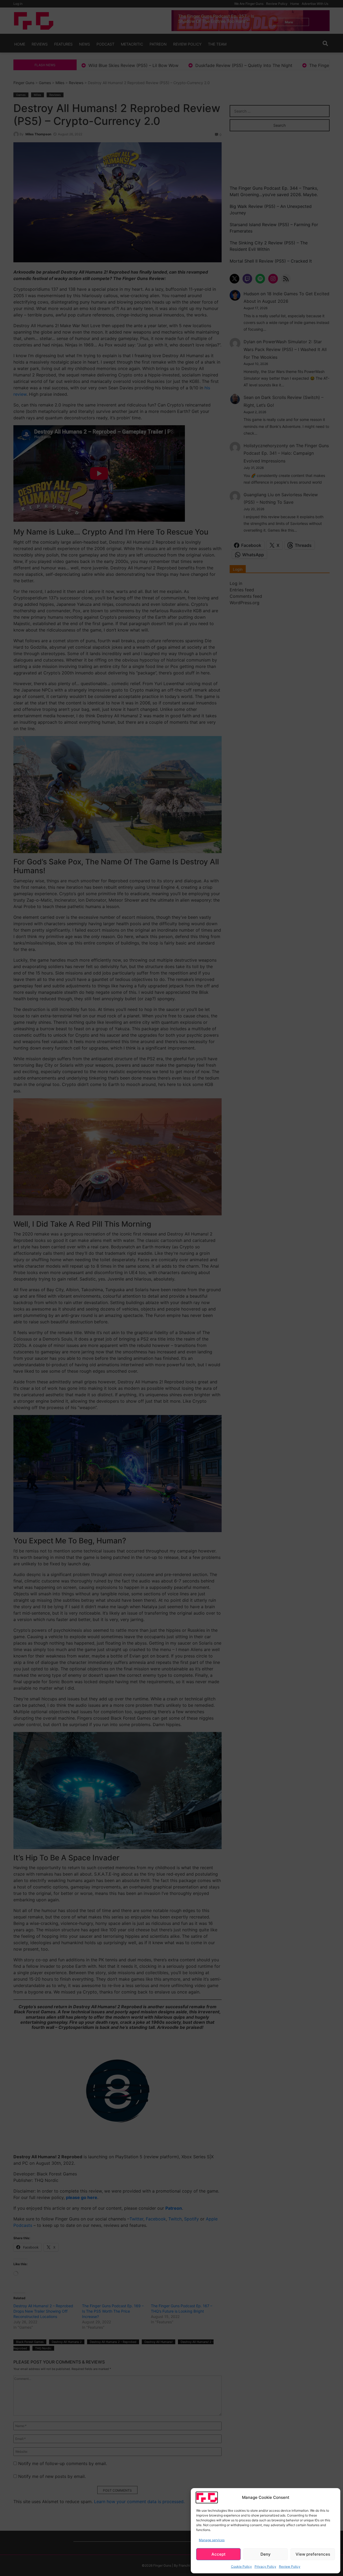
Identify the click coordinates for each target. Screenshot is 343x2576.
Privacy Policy (265, 2566)
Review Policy (290, 2566)
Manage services (212, 2540)
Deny (266, 2554)
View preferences (313, 2554)
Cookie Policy (241, 2566)
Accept (219, 2554)
